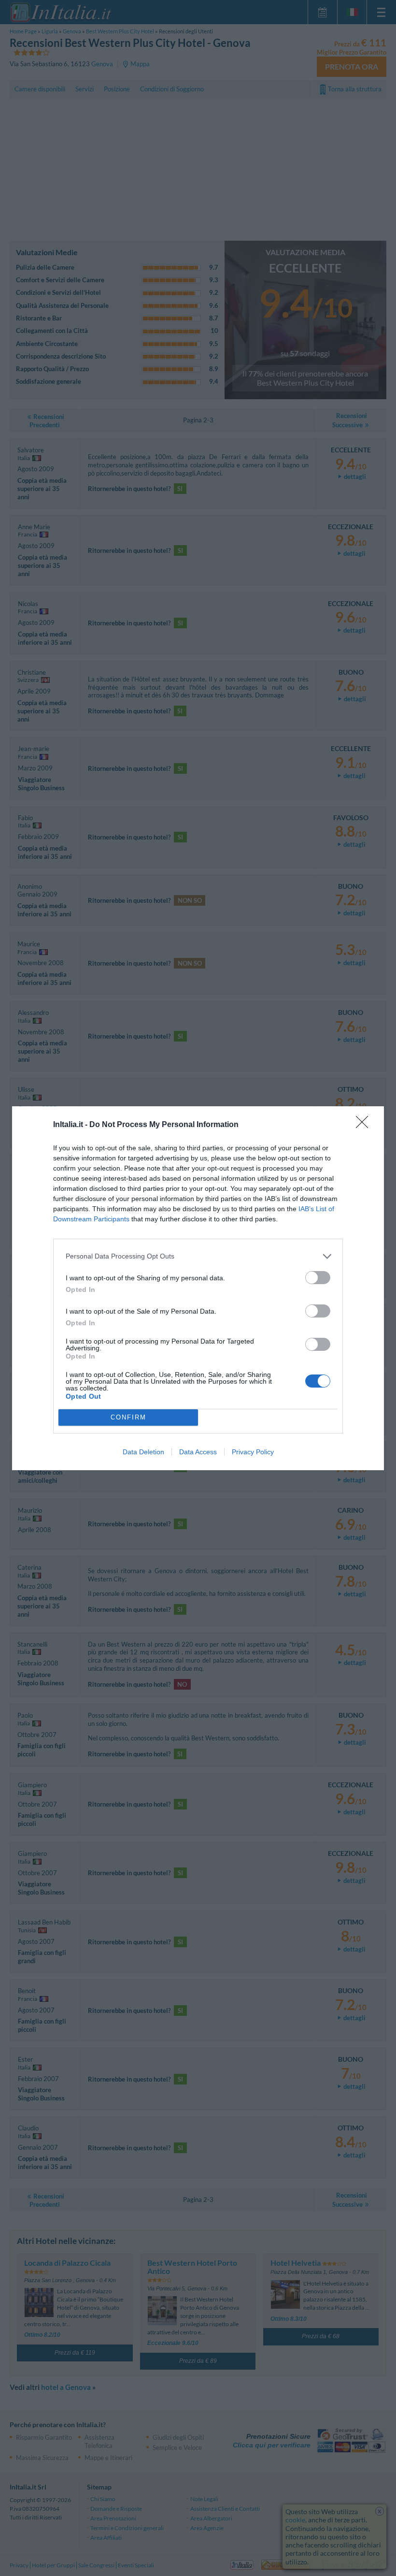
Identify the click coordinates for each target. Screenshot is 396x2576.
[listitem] (198, 1256)
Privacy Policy (253, 1452)
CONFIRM (128, 1417)
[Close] (365, 1125)
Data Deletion (143, 1452)
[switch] (318, 1278)
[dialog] (198, 1288)
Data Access (198, 1452)
